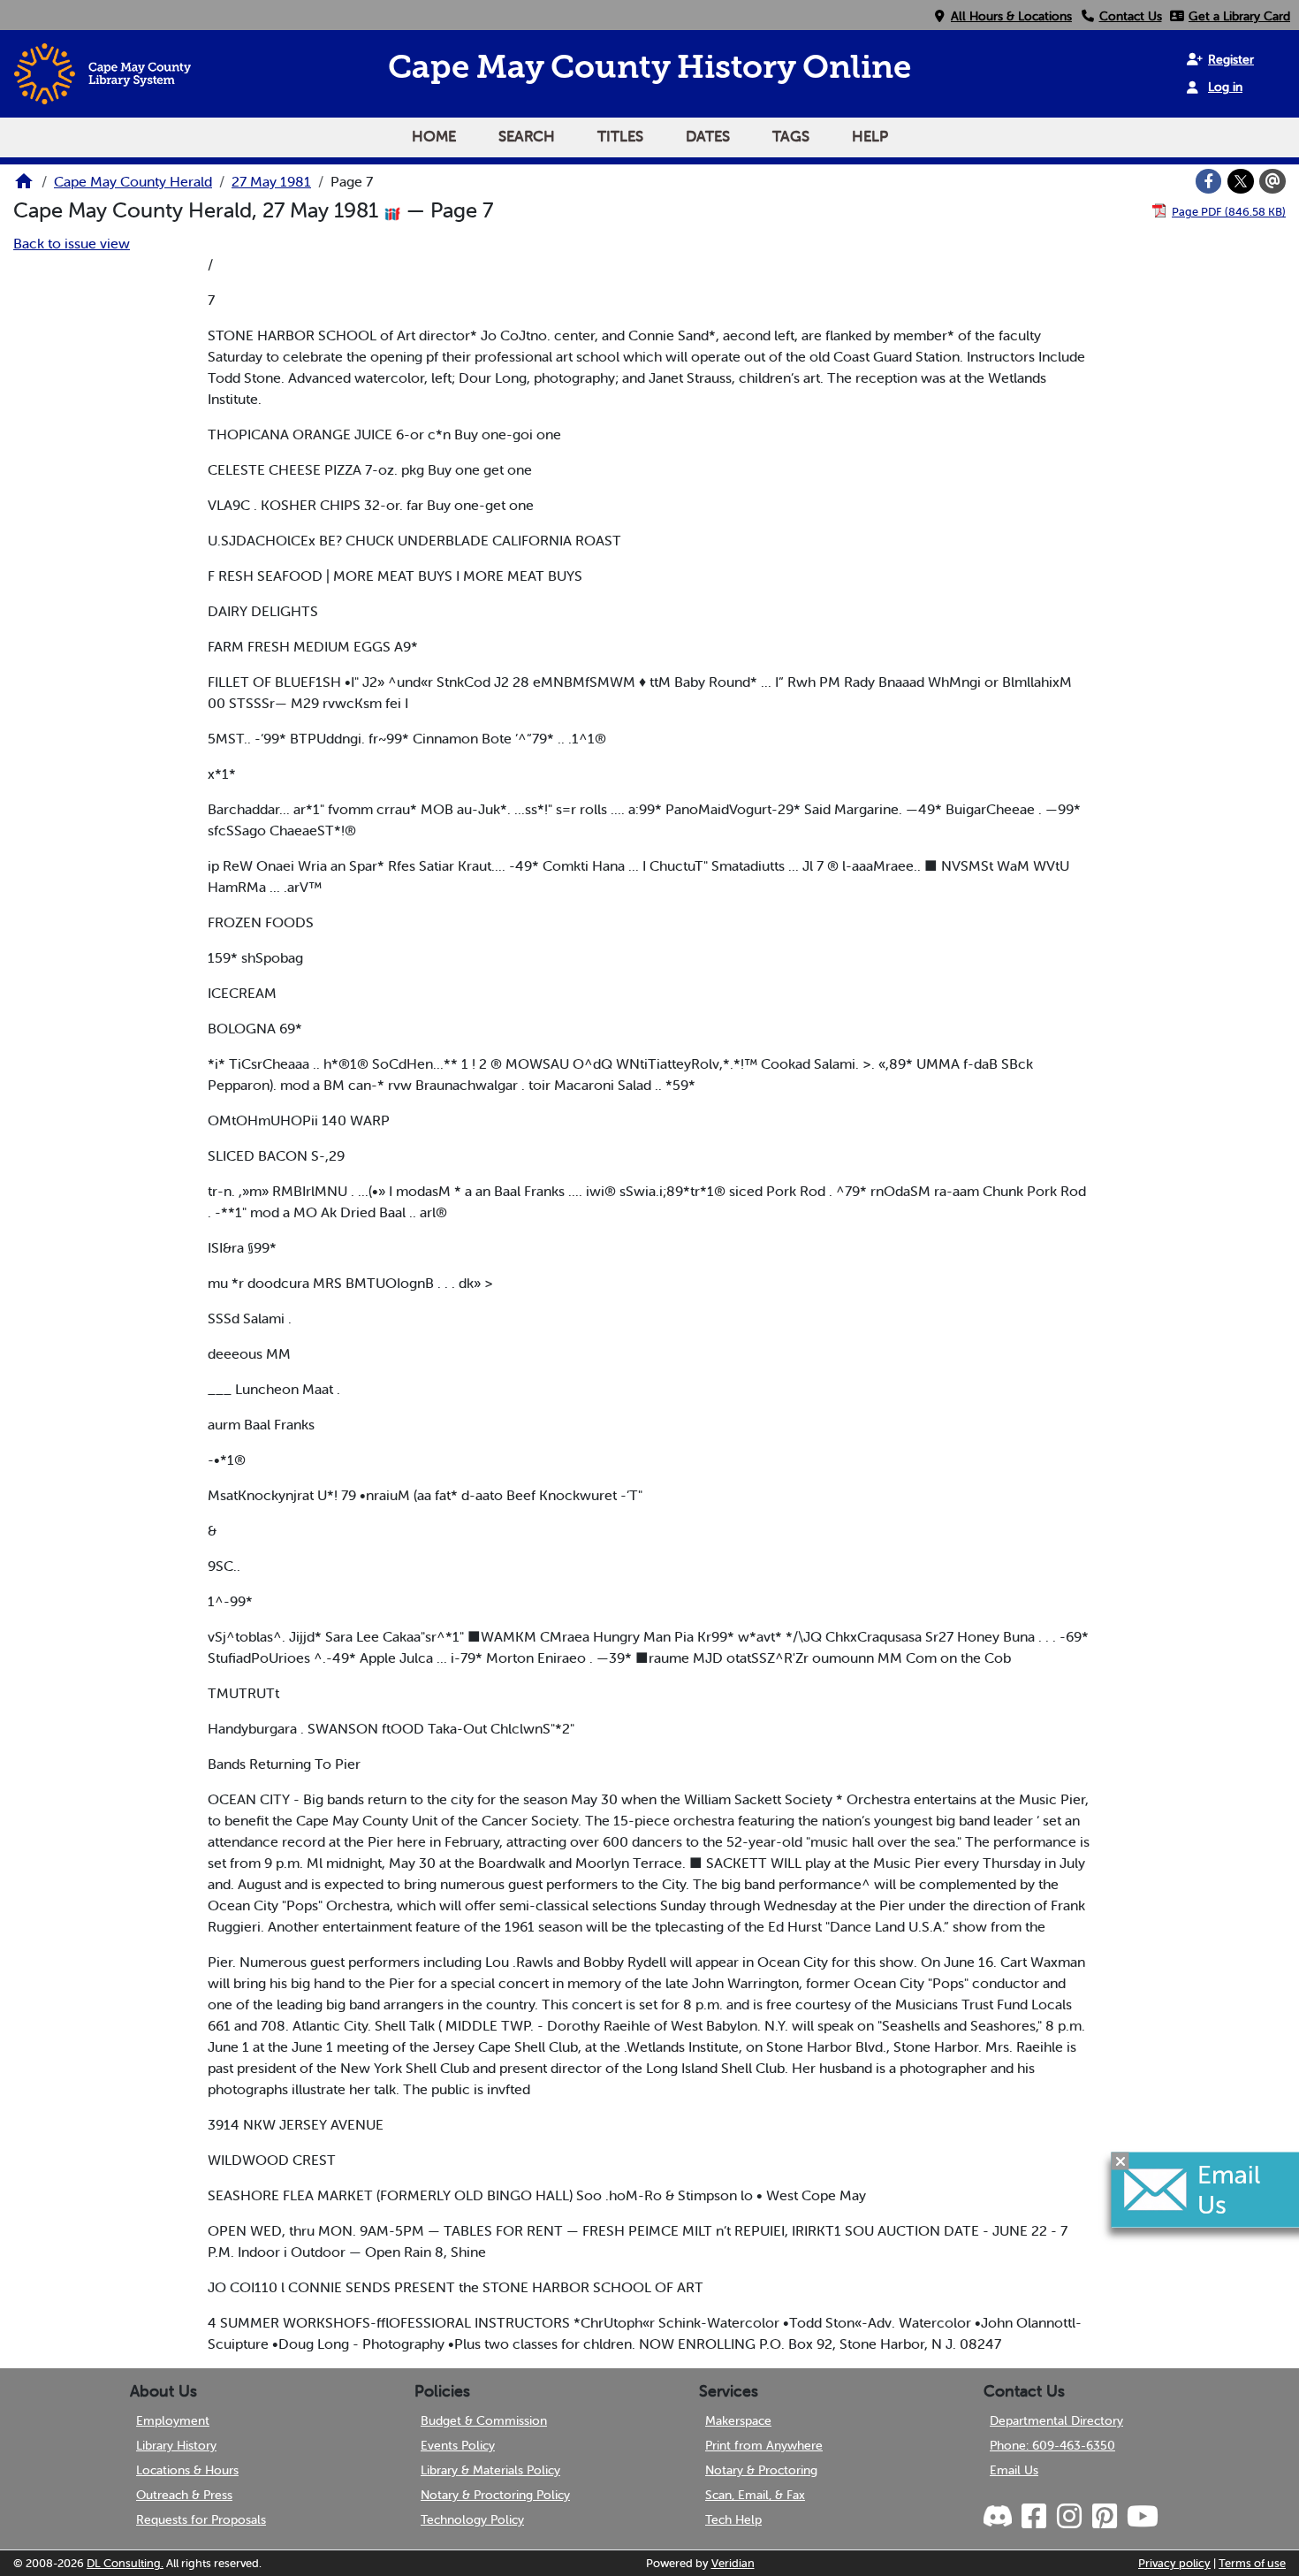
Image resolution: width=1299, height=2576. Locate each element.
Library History (176, 2445)
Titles (620, 136)
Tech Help (733, 2519)
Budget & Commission (484, 2420)
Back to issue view (72, 243)
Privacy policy (1174, 2563)
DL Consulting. (125, 2563)
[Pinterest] (1104, 2517)
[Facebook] (1209, 181)
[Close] (1120, 2161)
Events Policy (458, 2445)
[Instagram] (1068, 2517)
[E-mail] (1272, 181)
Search (527, 136)
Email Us (1014, 2470)
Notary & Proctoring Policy (495, 2495)
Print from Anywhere (764, 2445)
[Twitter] (1241, 181)
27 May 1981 (271, 181)
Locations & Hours (187, 2470)
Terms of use (1252, 2563)
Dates (708, 136)
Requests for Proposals (201, 2519)
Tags (791, 136)
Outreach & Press (184, 2495)
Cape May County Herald (133, 181)
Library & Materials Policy (490, 2470)
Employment (173, 2420)
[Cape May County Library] (24, 187)
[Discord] (999, 2517)
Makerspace (738, 2420)
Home (434, 136)
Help (870, 136)
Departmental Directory (1056, 2420)
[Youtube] (1142, 2517)
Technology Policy (472, 2519)
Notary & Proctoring (761, 2470)
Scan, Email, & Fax (755, 2495)
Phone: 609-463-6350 (1052, 2445)
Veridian (733, 2563)
